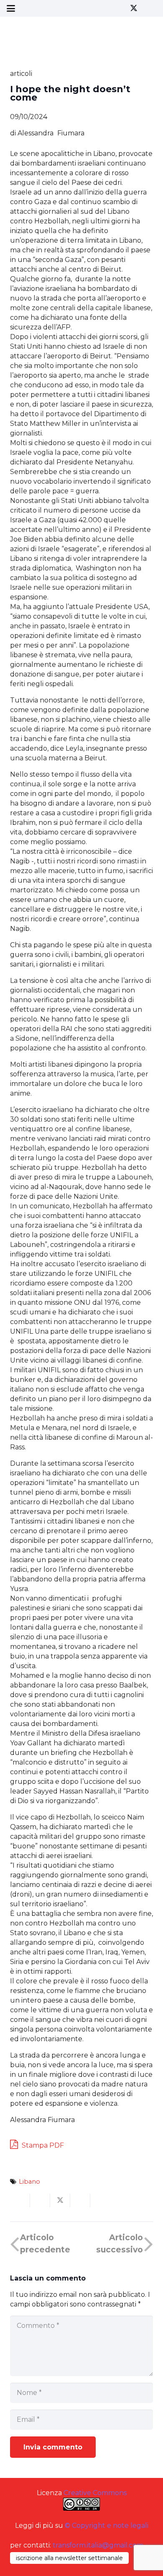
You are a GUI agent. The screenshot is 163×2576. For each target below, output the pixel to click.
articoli (21, 74)
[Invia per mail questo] (20, 2200)
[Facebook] (119, 8)
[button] (11, 8)
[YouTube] (149, 8)
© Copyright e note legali (107, 2525)
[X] (134, 8)
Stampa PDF (42, 2145)
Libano (29, 2182)
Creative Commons (95, 2493)
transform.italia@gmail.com (98, 2545)
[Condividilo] (40, 2200)
